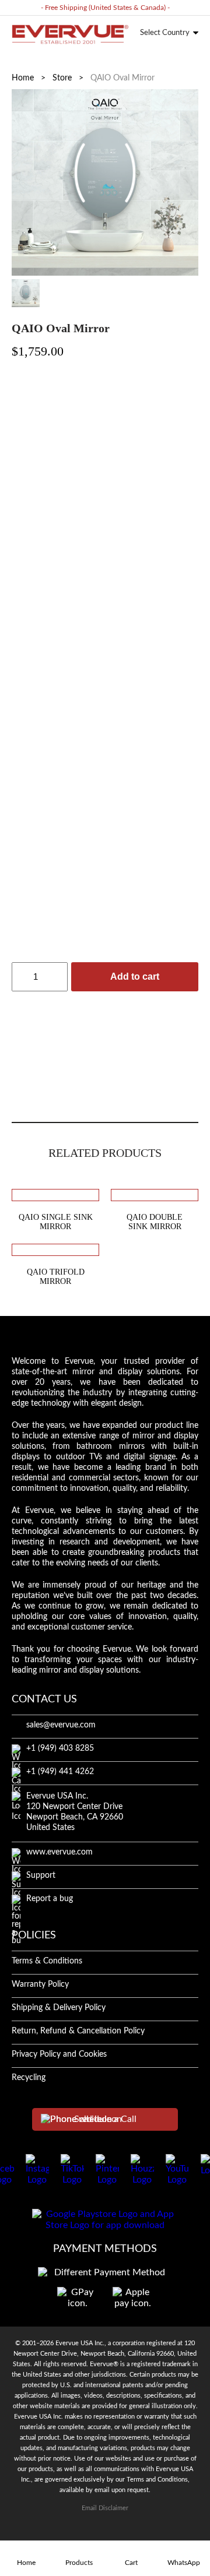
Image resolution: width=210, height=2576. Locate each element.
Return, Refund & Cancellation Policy (78, 2031)
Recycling (29, 2078)
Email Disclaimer (105, 2508)
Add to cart (135, 976)
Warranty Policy (40, 1984)
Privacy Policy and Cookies (59, 2054)
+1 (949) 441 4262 (60, 1772)
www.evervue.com (60, 1852)
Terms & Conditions (47, 1961)
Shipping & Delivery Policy (59, 2008)
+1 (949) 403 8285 (60, 1748)
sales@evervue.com (61, 1725)
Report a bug (50, 1899)
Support (41, 1875)
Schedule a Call (105, 2119)
